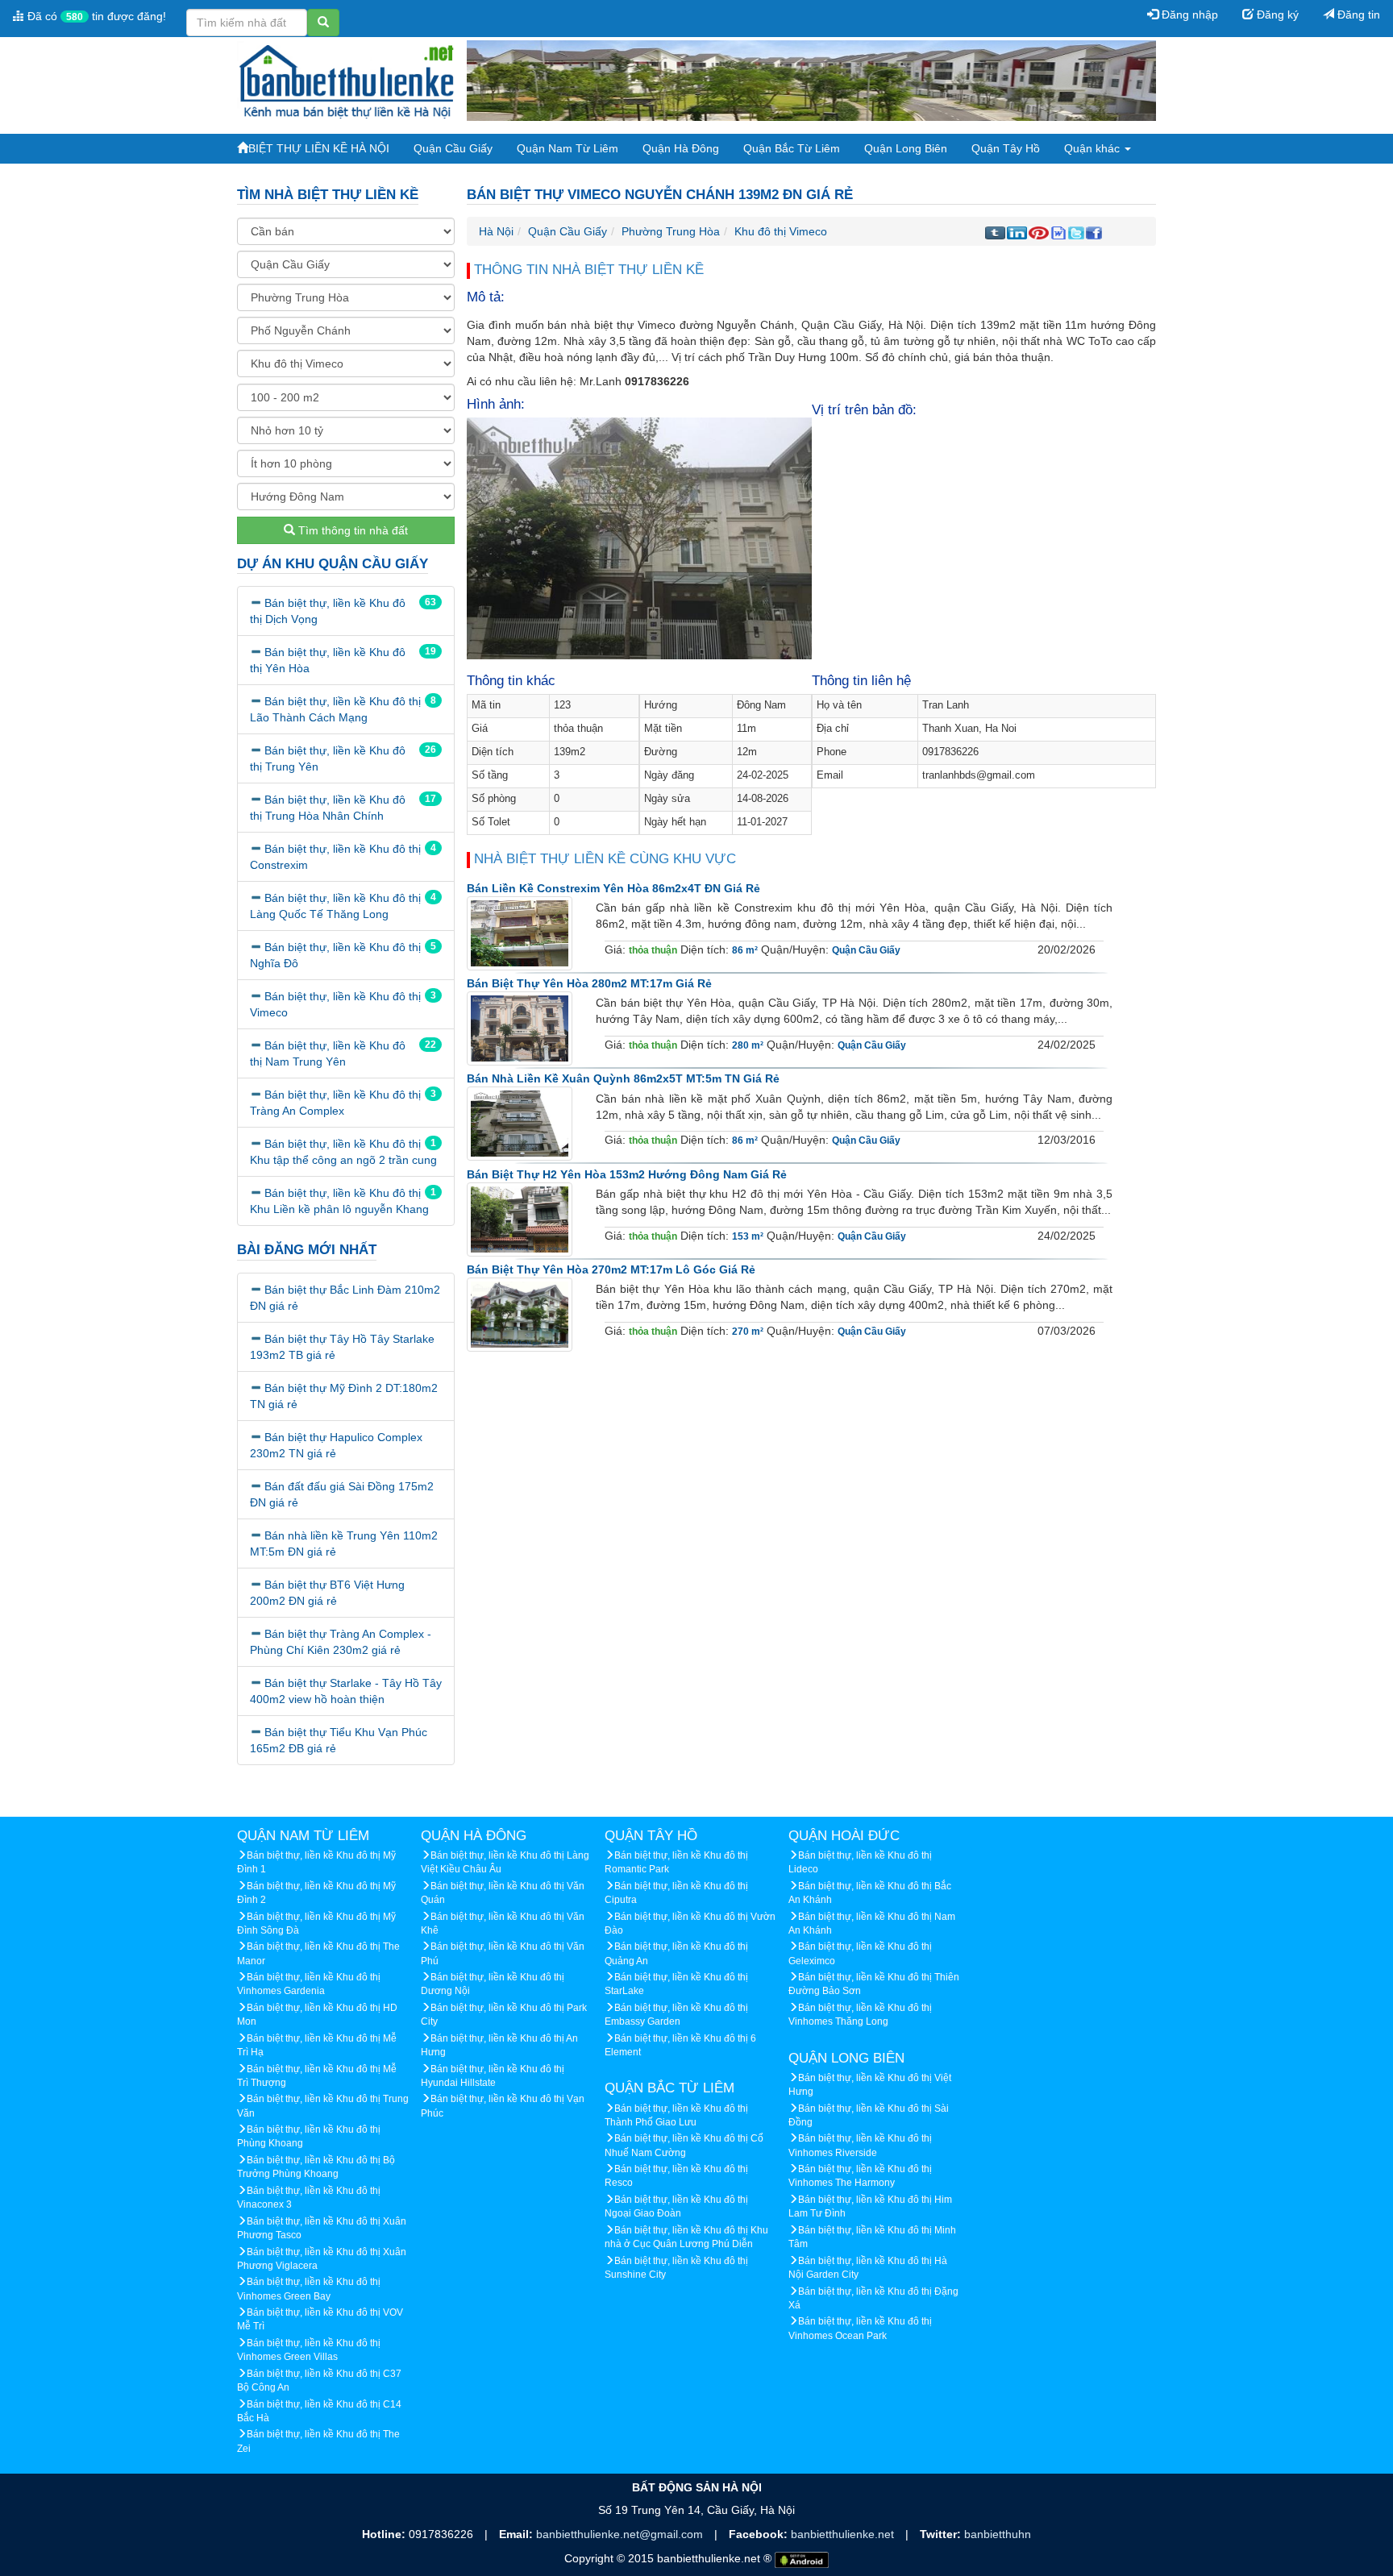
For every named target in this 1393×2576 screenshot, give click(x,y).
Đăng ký (1276, 15)
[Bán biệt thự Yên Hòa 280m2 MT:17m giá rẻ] (520, 1028)
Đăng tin (1357, 15)
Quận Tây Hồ (1006, 148)
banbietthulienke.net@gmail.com (621, 2534)
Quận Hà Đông (681, 148)
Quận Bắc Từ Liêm (792, 148)
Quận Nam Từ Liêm (568, 148)
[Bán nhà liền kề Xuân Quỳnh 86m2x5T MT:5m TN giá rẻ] (520, 1124)
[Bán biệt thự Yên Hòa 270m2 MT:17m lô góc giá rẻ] (520, 1315)
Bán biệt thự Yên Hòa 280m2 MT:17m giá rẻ (589, 983)
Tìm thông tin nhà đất (351, 530)
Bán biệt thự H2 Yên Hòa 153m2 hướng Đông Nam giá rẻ (627, 1174)
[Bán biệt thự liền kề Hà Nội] (346, 80)
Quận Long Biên (906, 148)
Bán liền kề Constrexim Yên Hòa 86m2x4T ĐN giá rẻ (613, 888)
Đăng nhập (1188, 15)
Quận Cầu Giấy (453, 148)
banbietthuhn (998, 2534)
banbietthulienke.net (844, 2534)
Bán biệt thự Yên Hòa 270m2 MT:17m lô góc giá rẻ (611, 1269)
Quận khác (1094, 148)
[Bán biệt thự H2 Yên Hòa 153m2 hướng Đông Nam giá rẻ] (520, 1219)
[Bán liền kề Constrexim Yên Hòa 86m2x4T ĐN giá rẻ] (520, 933)
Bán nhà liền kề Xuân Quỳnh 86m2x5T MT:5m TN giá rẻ (623, 1078)
